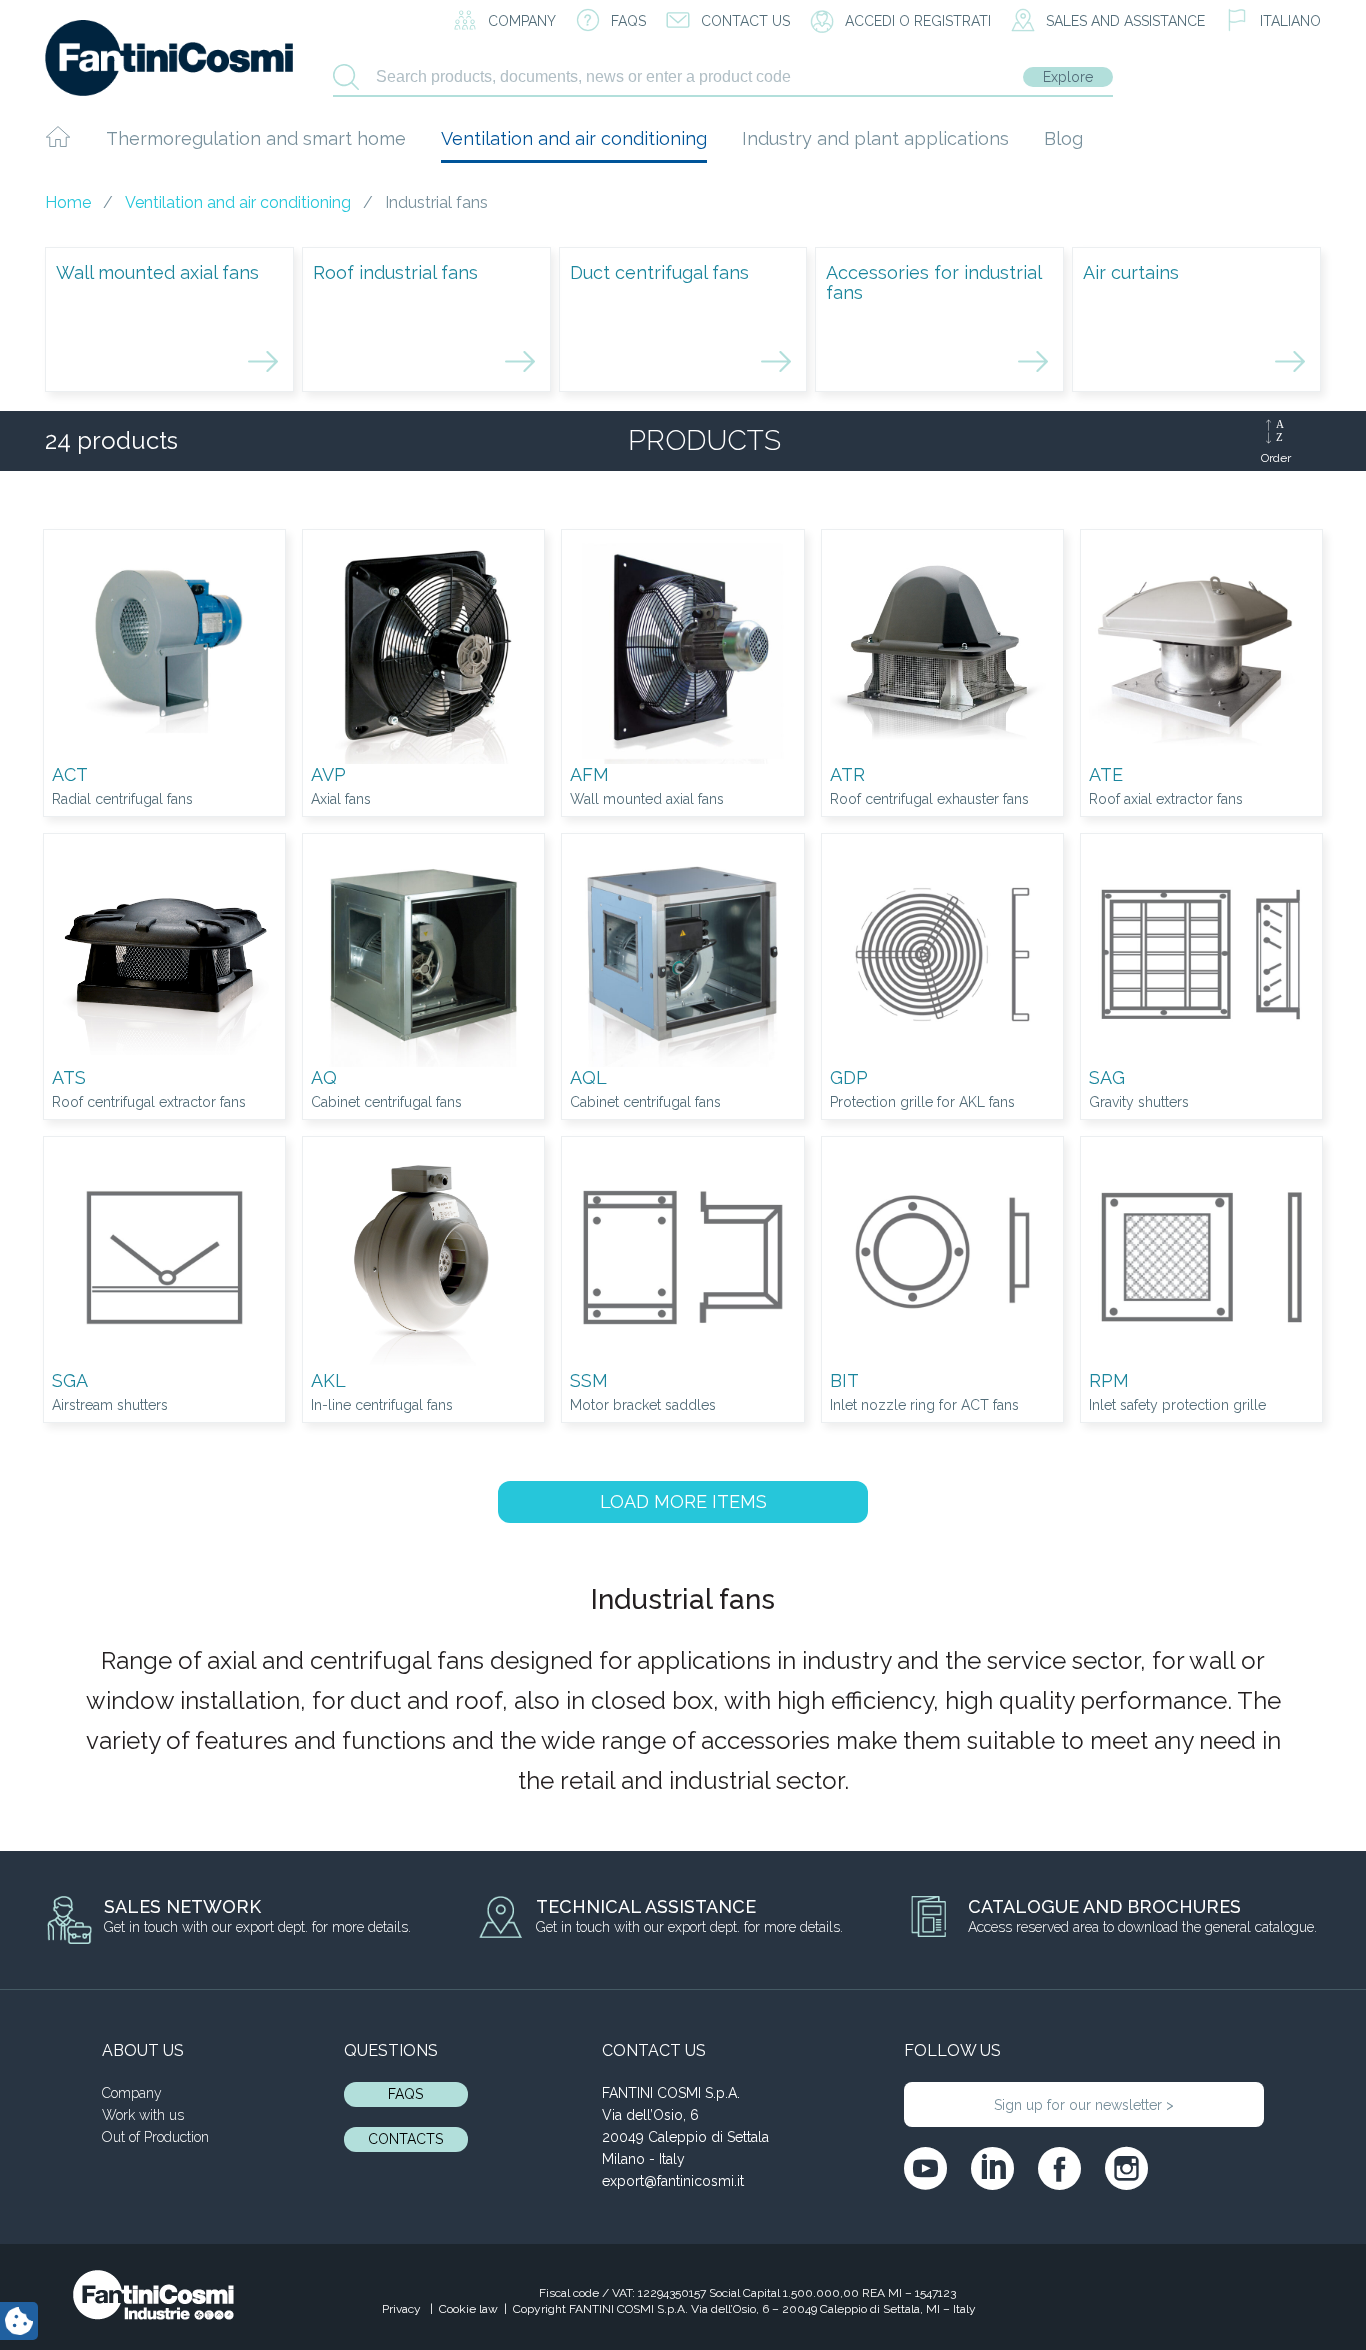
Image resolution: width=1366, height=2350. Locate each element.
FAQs (405, 2094)
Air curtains (1131, 272)
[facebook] (1059, 2168)
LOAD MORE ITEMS (683, 1501)
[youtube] (925, 2168)
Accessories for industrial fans (933, 282)
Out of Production (155, 2137)
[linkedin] (992, 2168)
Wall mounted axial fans (157, 272)
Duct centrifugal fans (659, 272)
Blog (1063, 138)
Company (132, 2093)
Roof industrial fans (395, 272)
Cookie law (468, 2309)
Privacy (403, 2309)
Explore (1068, 77)
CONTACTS (405, 2139)
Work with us (143, 2115)
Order (1276, 458)
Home (68, 202)
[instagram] (1126, 2168)
